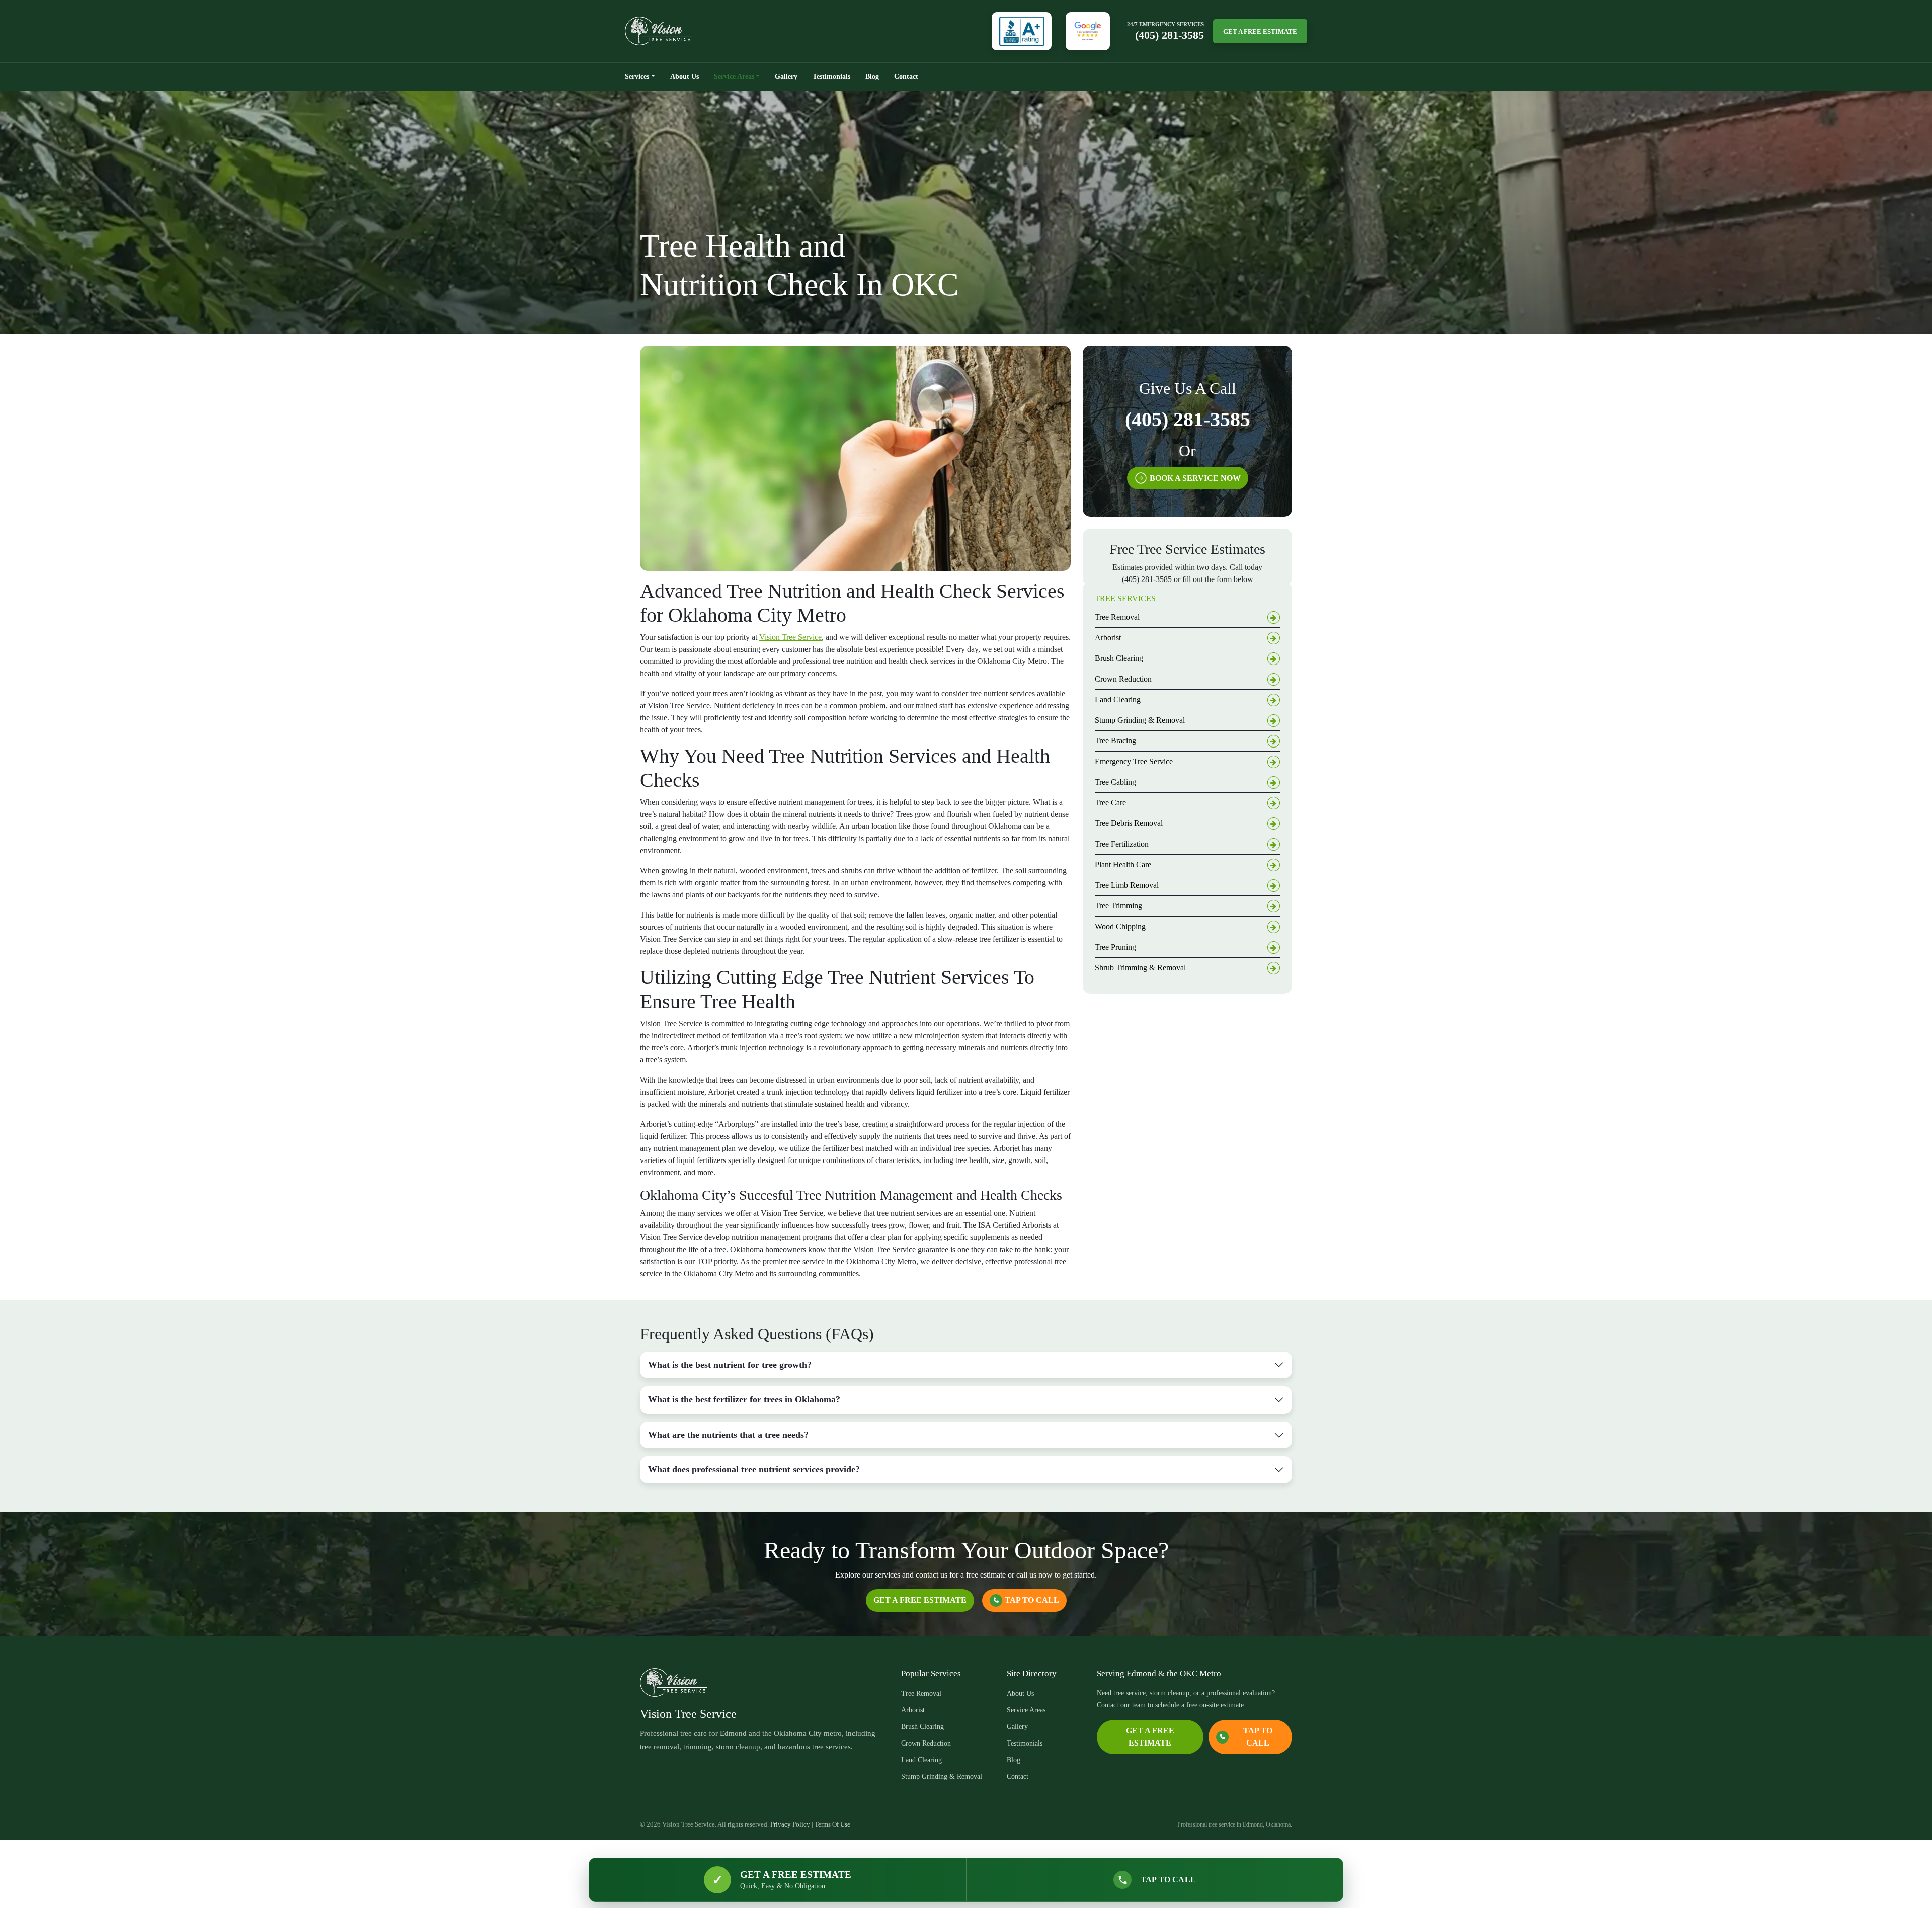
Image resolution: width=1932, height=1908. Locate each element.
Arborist (1108, 638)
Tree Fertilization (1122, 844)
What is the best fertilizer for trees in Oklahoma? (744, 1399)
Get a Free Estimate (1260, 31)
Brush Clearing (1119, 658)
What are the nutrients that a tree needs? (728, 1435)
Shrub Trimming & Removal (1140, 968)
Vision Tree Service (790, 637)
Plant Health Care (1123, 864)
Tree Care (1110, 803)
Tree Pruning (1115, 947)
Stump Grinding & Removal (1140, 720)
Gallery (786, 77)
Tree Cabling (1115, 782)
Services (637, 77)
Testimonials (831, 77)
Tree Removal (1117, 617)
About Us (685, 77)
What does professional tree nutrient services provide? (754, 1469)
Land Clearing (1118, 699)
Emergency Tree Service (1134, 761)
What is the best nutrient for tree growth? (730, 1365)
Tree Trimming (1118, 906)
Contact (906, 77)
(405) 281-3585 (1170, 35)
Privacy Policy (790, 1824)
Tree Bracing (1115, 741)
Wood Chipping (1120, 926)
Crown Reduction (1123, 679)
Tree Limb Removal (1127, 885)
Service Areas (734, 77)
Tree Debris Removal (1129, 823)
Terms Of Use (832, 1824)
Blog (872, 77)
